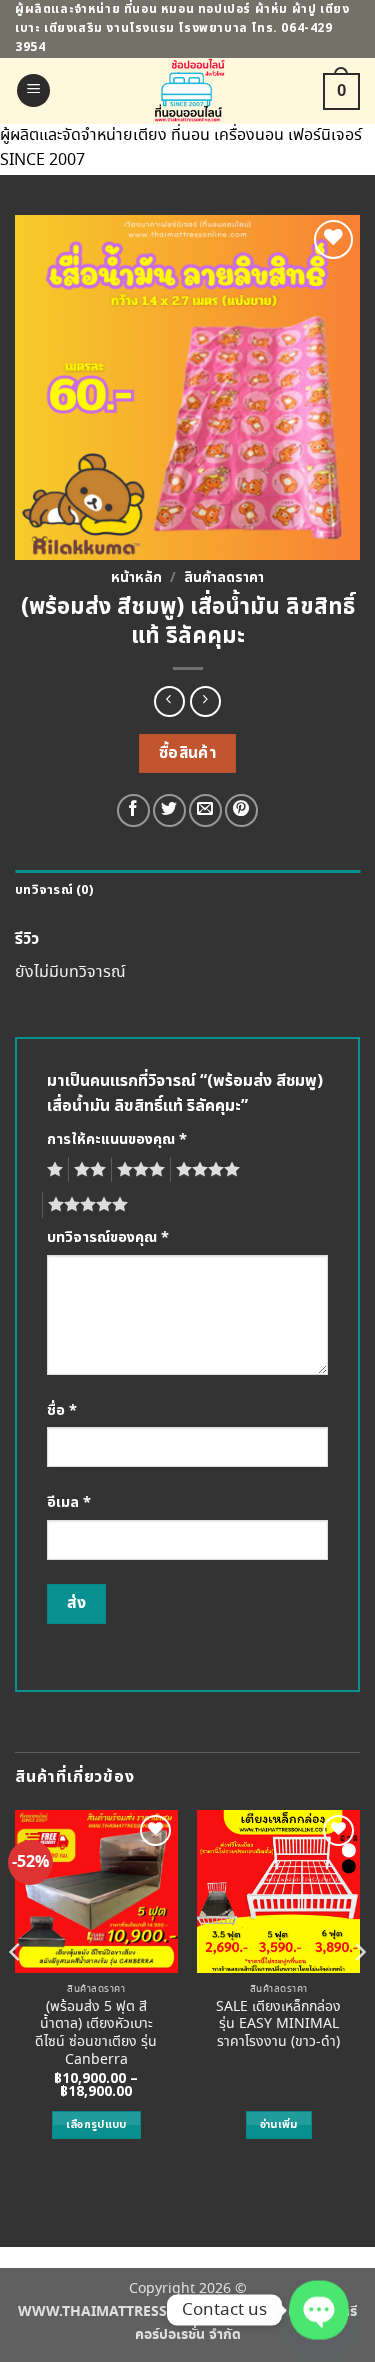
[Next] (359, 1991)
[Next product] (169, 701)
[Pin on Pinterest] (241, 810)
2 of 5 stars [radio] (87, 1170)
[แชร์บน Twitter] (169, 810)
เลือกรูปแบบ (96, 2124)
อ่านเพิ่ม (279, 2124)
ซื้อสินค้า (188, 753)
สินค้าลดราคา (224, 578)
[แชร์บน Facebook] (133, 810)
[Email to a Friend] (205, 810)
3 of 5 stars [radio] (138, 1170)
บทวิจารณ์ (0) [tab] (54, 890)
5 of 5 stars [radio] (85, 1205)
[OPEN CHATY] (319, 2310)
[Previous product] (205, 701)
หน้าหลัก (136, 578)
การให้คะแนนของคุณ (117, 1139)
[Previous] (16, 1991)
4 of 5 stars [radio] (205, 1170)
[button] (33, 90)
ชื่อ (62, 1410)
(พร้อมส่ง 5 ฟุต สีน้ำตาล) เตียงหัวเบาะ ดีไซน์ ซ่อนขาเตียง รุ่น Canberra (96, 2034)
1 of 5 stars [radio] (52, 1170)
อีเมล (69, 1502)
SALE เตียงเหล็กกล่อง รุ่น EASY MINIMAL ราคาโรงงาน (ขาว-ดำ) (278, 2025)
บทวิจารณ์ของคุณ (108, 1237)
